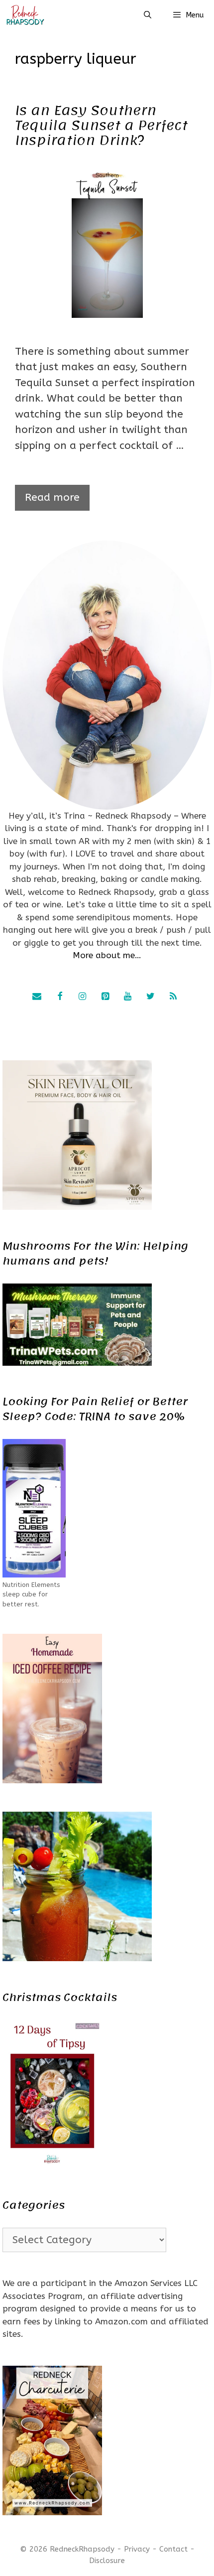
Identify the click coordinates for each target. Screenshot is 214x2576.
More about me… (107, 955)
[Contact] (37, 997)
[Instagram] (83, 997)
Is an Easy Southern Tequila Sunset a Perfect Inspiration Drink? (101, 125)
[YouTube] (128, 997)
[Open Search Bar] (147, 15)
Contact (173, 2549)
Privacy (137, 2549)
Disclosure (107, 2561)
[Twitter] (150, 997)
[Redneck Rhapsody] (25, 15)
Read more (52, 498)
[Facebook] (60, 997)
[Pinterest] (105, 997)
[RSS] (173, 997)
